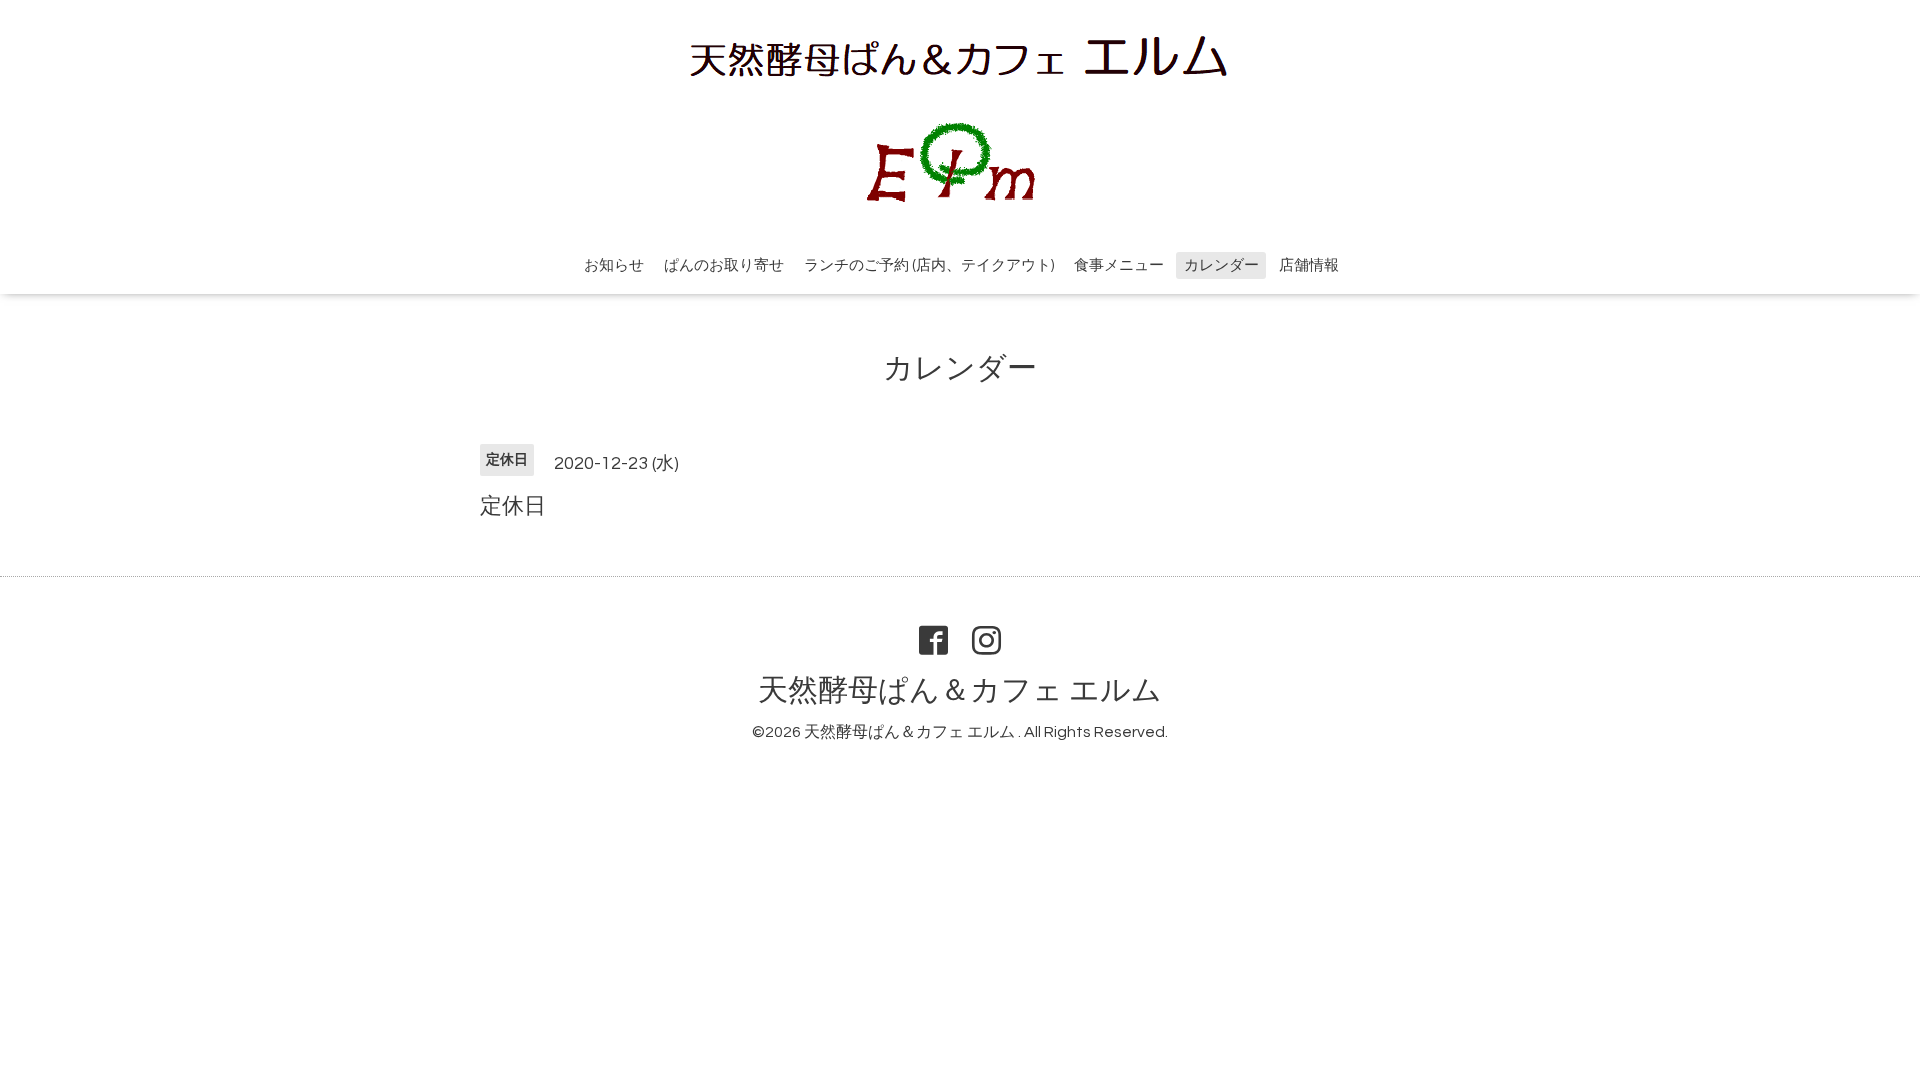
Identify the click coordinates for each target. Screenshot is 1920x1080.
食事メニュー (1119, 265)
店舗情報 (1309, 265)
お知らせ (614, 265)
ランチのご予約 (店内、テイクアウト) (929, 265)
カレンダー (1221, 265)
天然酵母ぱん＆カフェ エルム (960, 690)
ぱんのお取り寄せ (724, 265)
